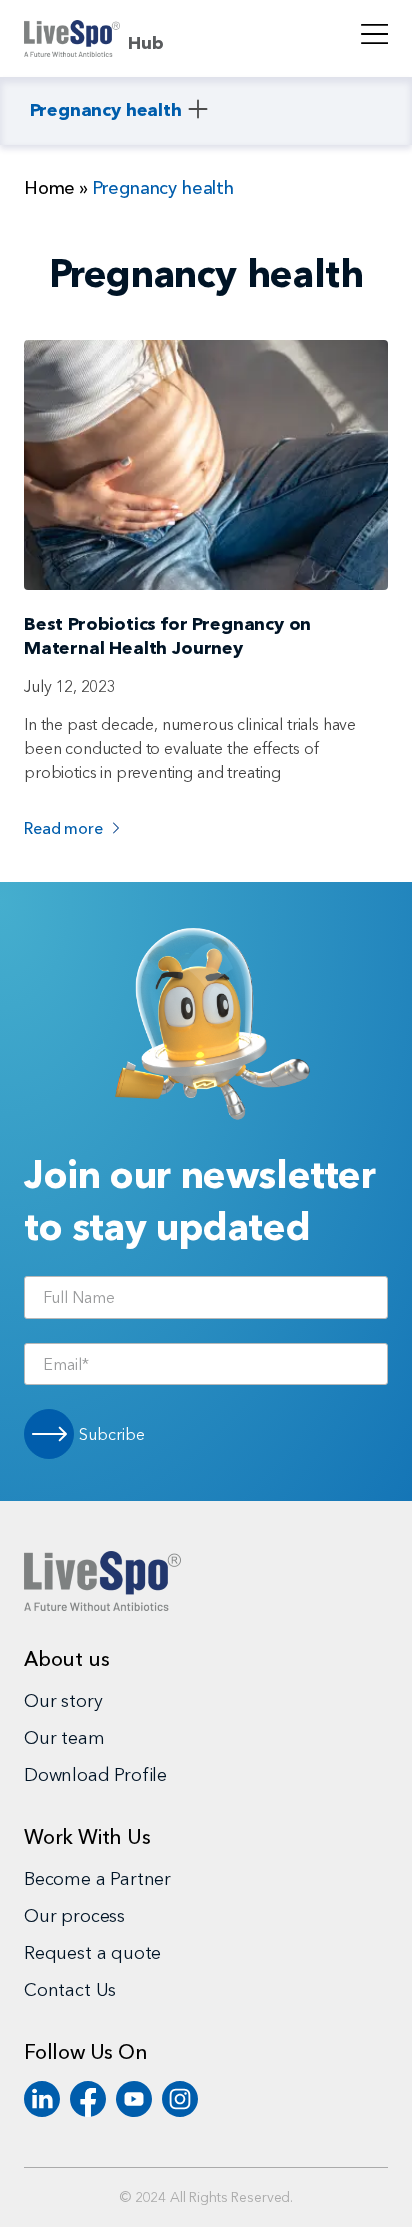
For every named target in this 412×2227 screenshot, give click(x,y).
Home (49, 188)
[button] (119, 111)
